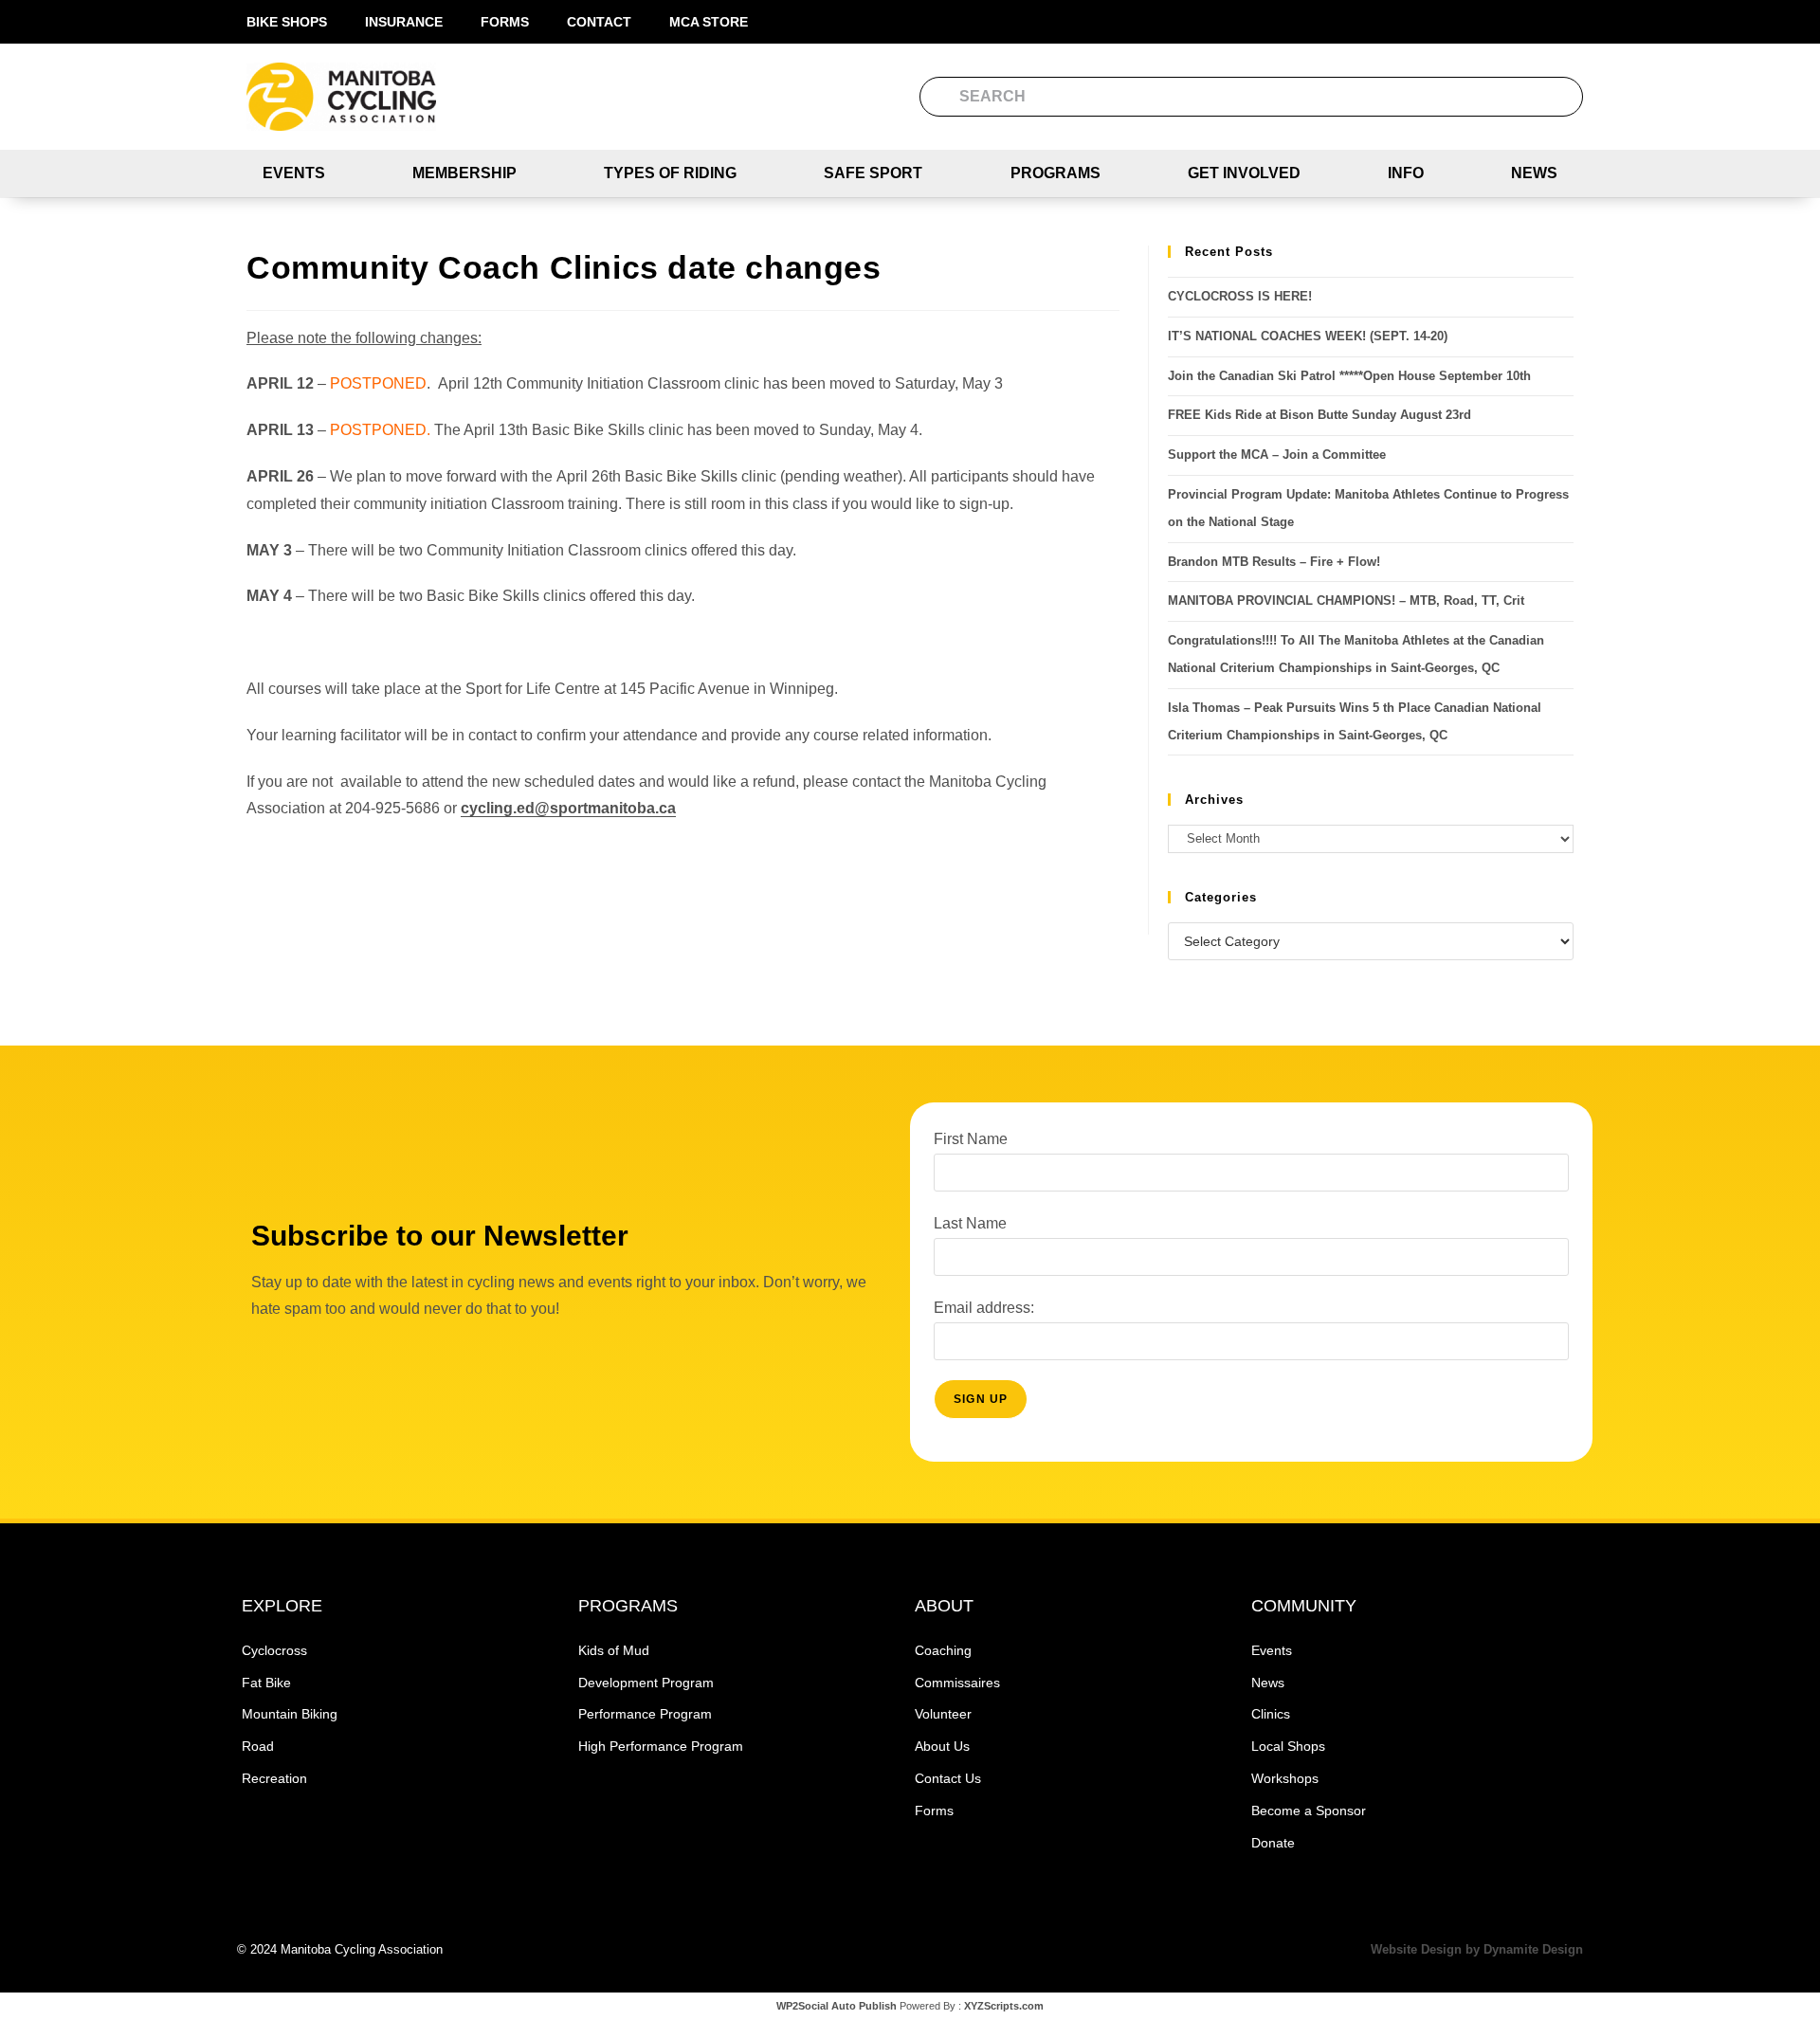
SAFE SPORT (873, 173)
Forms (505, 22)
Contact (599, 22)
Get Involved (1244, 173)
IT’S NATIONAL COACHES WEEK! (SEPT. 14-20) (1308, 336)
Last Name (970, 1223)
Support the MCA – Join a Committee (1277, 455)
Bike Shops (287, 22)
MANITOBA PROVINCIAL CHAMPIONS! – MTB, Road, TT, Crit (1346, 601)
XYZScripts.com (1004, 2006)
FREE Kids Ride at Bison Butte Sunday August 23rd (1319, 415)
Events (294, 173)
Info (1406, 173)
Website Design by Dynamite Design (1477, 1949)
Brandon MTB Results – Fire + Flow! (1274, 562)
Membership (464, 173)
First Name (971, 1139)
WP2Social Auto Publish (837, 2006)
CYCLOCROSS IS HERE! (1240, 296)
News (1534, 173)
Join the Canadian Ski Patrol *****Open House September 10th (1349, 376)
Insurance (404, 22)
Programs (1056, 173)
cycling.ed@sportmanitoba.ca (568, 808)
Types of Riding (670, 173)
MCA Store (709, 22)
